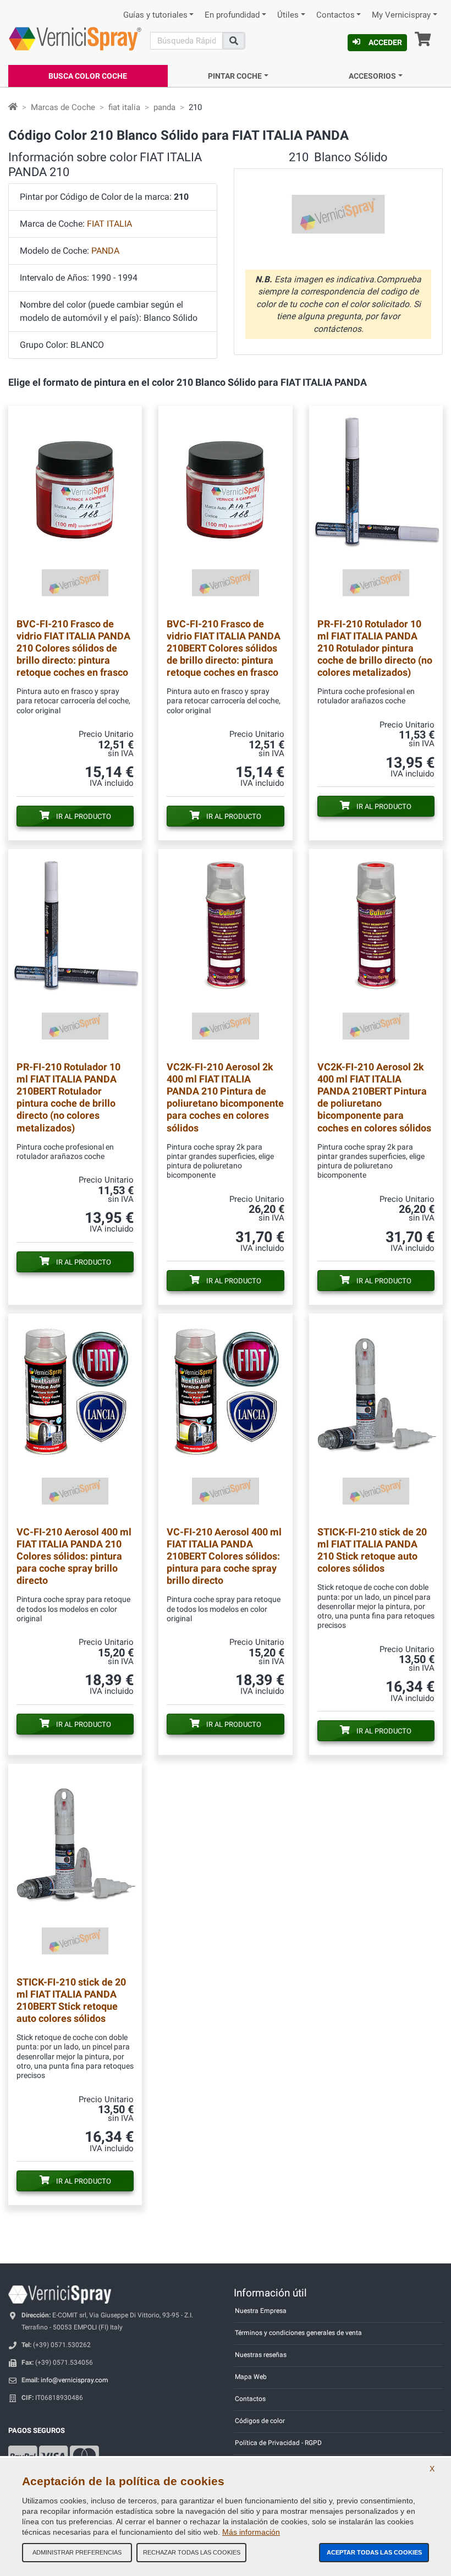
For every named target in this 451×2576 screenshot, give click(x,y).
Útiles (288, 15)
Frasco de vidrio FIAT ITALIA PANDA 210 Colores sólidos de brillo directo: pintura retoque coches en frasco (73, 648)
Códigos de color (260, 2421)
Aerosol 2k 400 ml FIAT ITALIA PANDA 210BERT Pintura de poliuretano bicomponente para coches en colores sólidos (374, 1097)
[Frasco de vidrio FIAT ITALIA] (75, 508)
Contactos (335, 15)
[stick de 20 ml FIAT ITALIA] (376, 1416)
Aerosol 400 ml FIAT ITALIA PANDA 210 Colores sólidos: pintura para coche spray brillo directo (74, 1556)
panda (164, 107)
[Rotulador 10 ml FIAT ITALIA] (376, 508)
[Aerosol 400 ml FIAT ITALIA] (75, 1416)
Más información (251, 2532)
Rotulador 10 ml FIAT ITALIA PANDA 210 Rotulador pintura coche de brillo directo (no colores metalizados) (375, 648)
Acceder (385, 42)
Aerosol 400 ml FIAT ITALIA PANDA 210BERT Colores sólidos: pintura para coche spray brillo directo (224, 1556)
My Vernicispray (401, 15)
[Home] (13, 107)
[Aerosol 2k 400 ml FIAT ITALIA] (225, 951)
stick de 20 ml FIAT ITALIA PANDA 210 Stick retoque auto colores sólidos (372, 1550)
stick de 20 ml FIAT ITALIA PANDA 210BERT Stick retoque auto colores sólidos (71, 2000)
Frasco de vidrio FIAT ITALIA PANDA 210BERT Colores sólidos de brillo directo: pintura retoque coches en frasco (224, 648)
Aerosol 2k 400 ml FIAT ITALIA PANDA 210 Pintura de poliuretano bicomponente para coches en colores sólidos (225, 1097)
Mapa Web (251, 2377)
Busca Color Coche (88, 76)
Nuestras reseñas (261, 2355)
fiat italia (124, 107)
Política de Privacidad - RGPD (278, 2443)
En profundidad (232, 15)
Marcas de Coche (63, 107)
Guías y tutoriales (155, 15)
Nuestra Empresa (261, 2311)
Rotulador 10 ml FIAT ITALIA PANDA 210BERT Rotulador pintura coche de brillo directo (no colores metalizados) (68, 1097)
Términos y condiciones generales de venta (298, 2333)
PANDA (105, 251)
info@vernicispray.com (75, 2380)
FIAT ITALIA (109, 224)
